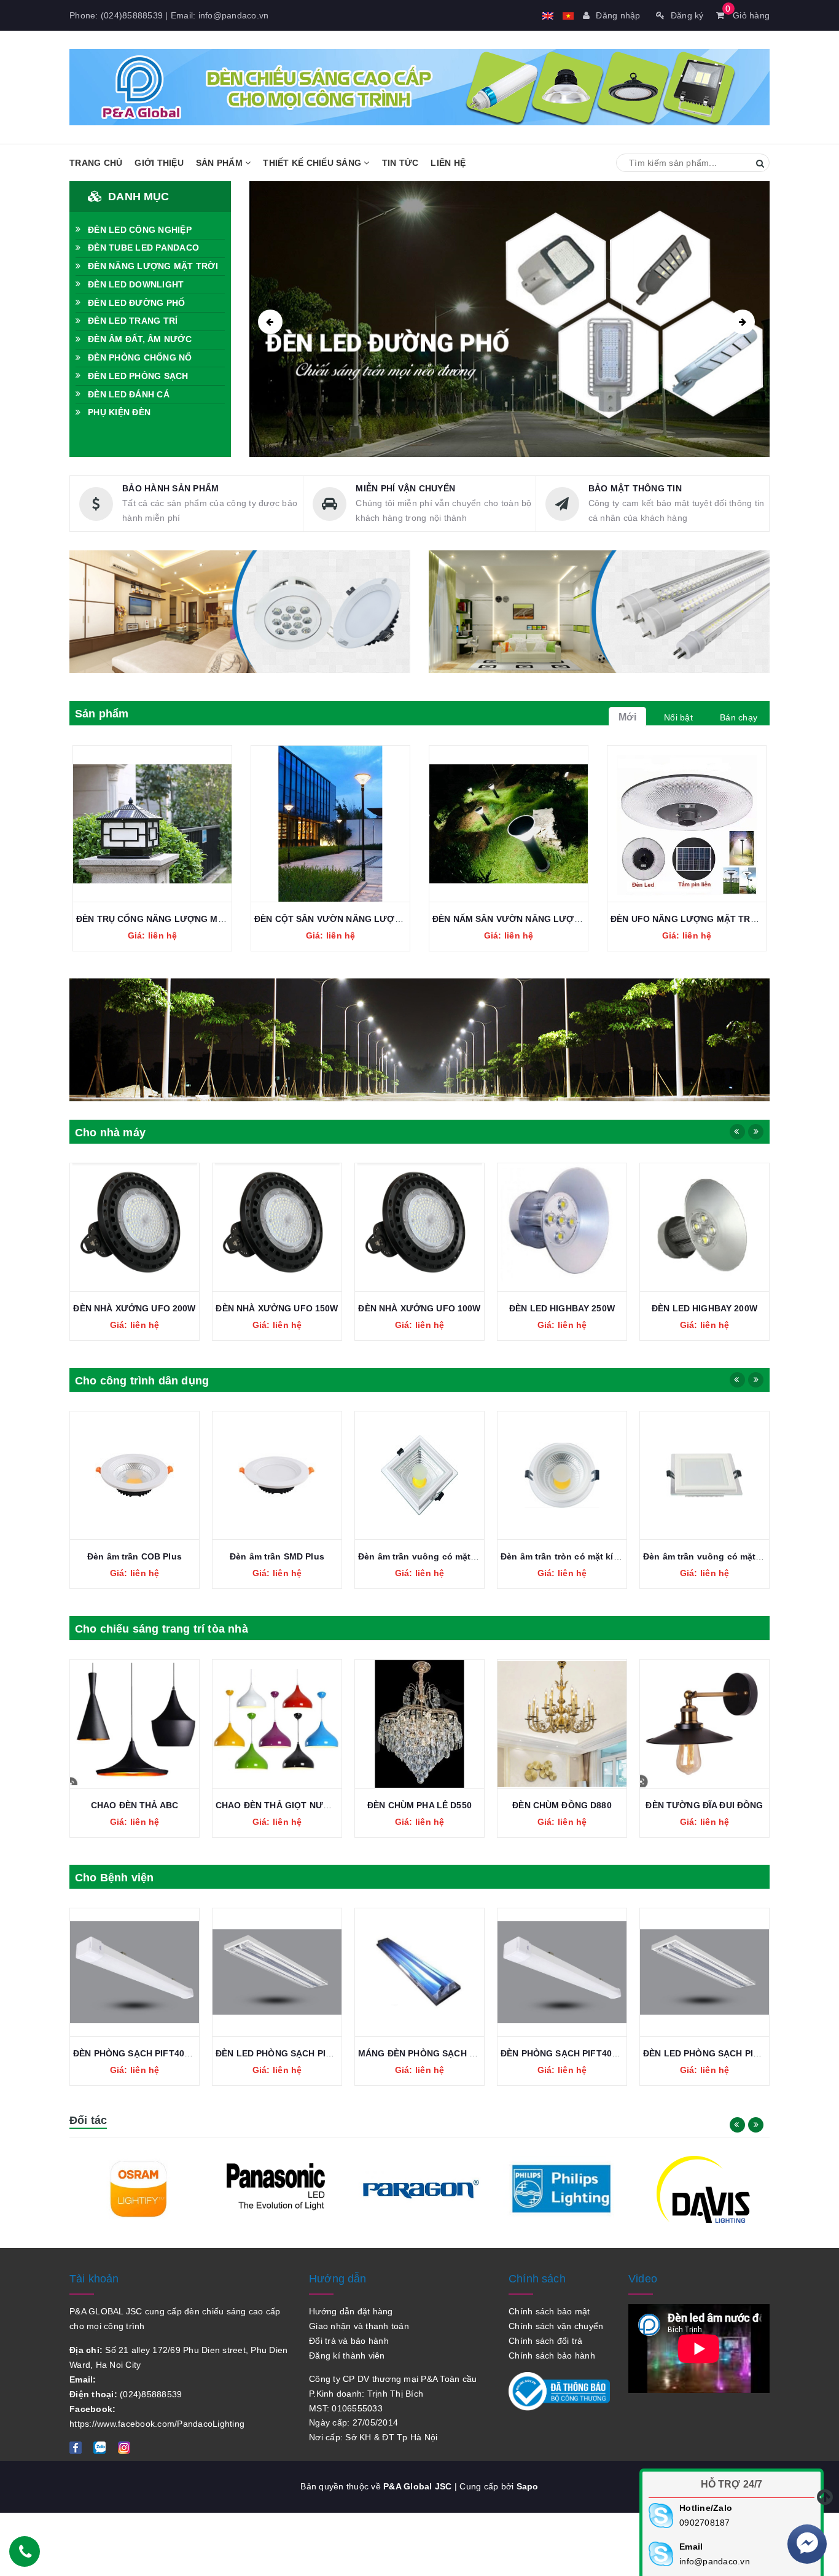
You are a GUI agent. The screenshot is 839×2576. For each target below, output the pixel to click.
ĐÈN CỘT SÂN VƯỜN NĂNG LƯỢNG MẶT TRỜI (354, 919)
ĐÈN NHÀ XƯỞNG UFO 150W (277, 1308)
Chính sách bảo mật (549, 2311)
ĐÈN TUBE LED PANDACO (143, 248)
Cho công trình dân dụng (142, 1381)
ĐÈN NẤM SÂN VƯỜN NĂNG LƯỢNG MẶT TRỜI (533, 919)
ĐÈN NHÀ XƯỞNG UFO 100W (419, 1308)
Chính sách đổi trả (546, 2341)
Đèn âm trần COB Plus (135, 1556)
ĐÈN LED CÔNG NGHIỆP (140, 230)
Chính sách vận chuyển (556, 2326)
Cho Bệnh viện (114, 1878)
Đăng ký (687, 15)
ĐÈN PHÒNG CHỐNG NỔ (140, 357)
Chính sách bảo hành (552, 2355)
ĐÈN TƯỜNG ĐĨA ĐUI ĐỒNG (704, 1805)
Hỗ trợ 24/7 (732, 2484)
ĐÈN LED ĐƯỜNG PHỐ (136, 303)
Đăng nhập (618, 15)
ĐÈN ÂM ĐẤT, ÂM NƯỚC (140, 339)
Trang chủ (96, 163)
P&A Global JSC (418, 2486)
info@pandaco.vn (234, 15)
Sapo (528, 2486)
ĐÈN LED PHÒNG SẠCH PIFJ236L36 (291, 2053)
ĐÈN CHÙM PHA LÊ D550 (419, 1805)
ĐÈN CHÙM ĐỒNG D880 (562, 1805)
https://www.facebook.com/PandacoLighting (157, 2424)
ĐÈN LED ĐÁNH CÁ (129, 394)
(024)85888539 (132, 15)
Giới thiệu (159, 163)
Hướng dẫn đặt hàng (351, 2311)
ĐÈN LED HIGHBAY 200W (704, 1308)
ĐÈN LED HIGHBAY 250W (562, 1308)
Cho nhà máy (110, 1133)
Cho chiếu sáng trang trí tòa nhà (162, 1629)
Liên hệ (448, 163)
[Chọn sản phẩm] (139, 824)
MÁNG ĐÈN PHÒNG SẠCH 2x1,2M (429, 2053)
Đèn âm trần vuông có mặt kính (710, 1556)
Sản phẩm (220, 163)
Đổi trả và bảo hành (349, 2341)
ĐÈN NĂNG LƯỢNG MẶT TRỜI (153, 266)
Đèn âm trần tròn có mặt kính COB (573, 1556)
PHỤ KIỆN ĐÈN (119, 412)
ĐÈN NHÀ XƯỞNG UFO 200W (134, 1308)
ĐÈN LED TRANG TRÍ (133, 321)
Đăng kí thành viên (347, 2355)
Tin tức (400, 163)
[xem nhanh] (166, 824)
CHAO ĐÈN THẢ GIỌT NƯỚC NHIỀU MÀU (302, 1805)
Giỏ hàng (747, 15)
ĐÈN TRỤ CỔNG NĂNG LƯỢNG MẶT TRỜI (165, 919)
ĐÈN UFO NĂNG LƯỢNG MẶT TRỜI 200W (698, 919)
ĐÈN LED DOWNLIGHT (136, 284)
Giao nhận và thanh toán (359, 2326)
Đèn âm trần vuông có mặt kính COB (436, 1556)
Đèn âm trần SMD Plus (277, 1556)
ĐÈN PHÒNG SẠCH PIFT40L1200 (142, 2053)
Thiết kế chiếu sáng (313, 163)
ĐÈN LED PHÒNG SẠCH (138, 376)
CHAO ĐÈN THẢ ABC (135, 1805)
